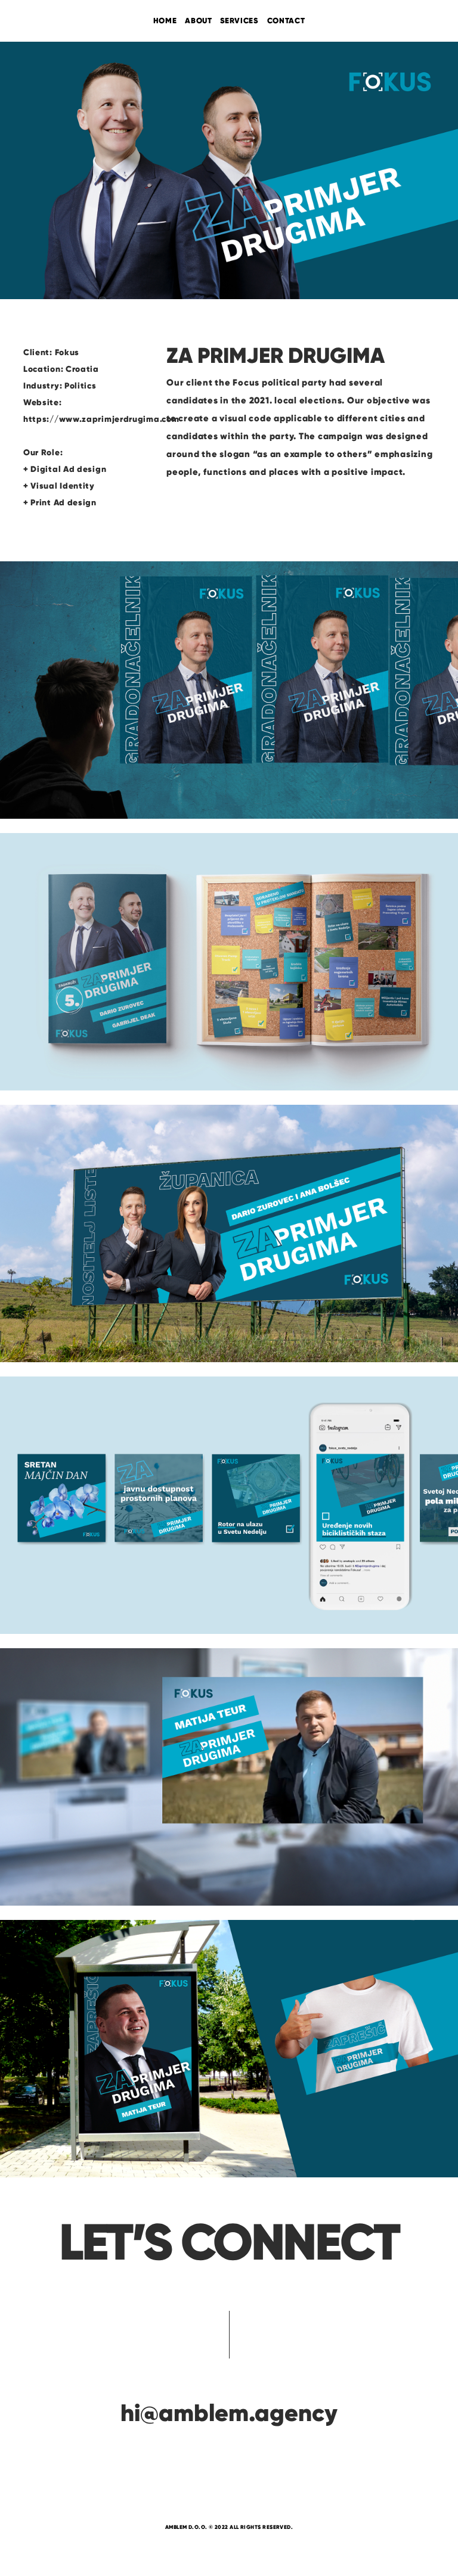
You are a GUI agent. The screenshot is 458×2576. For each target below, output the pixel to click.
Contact (286, 21)
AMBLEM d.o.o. (186, 2527)
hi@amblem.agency (229, 2413)
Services (239, 21)
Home (165, 21)
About (198, 21)
